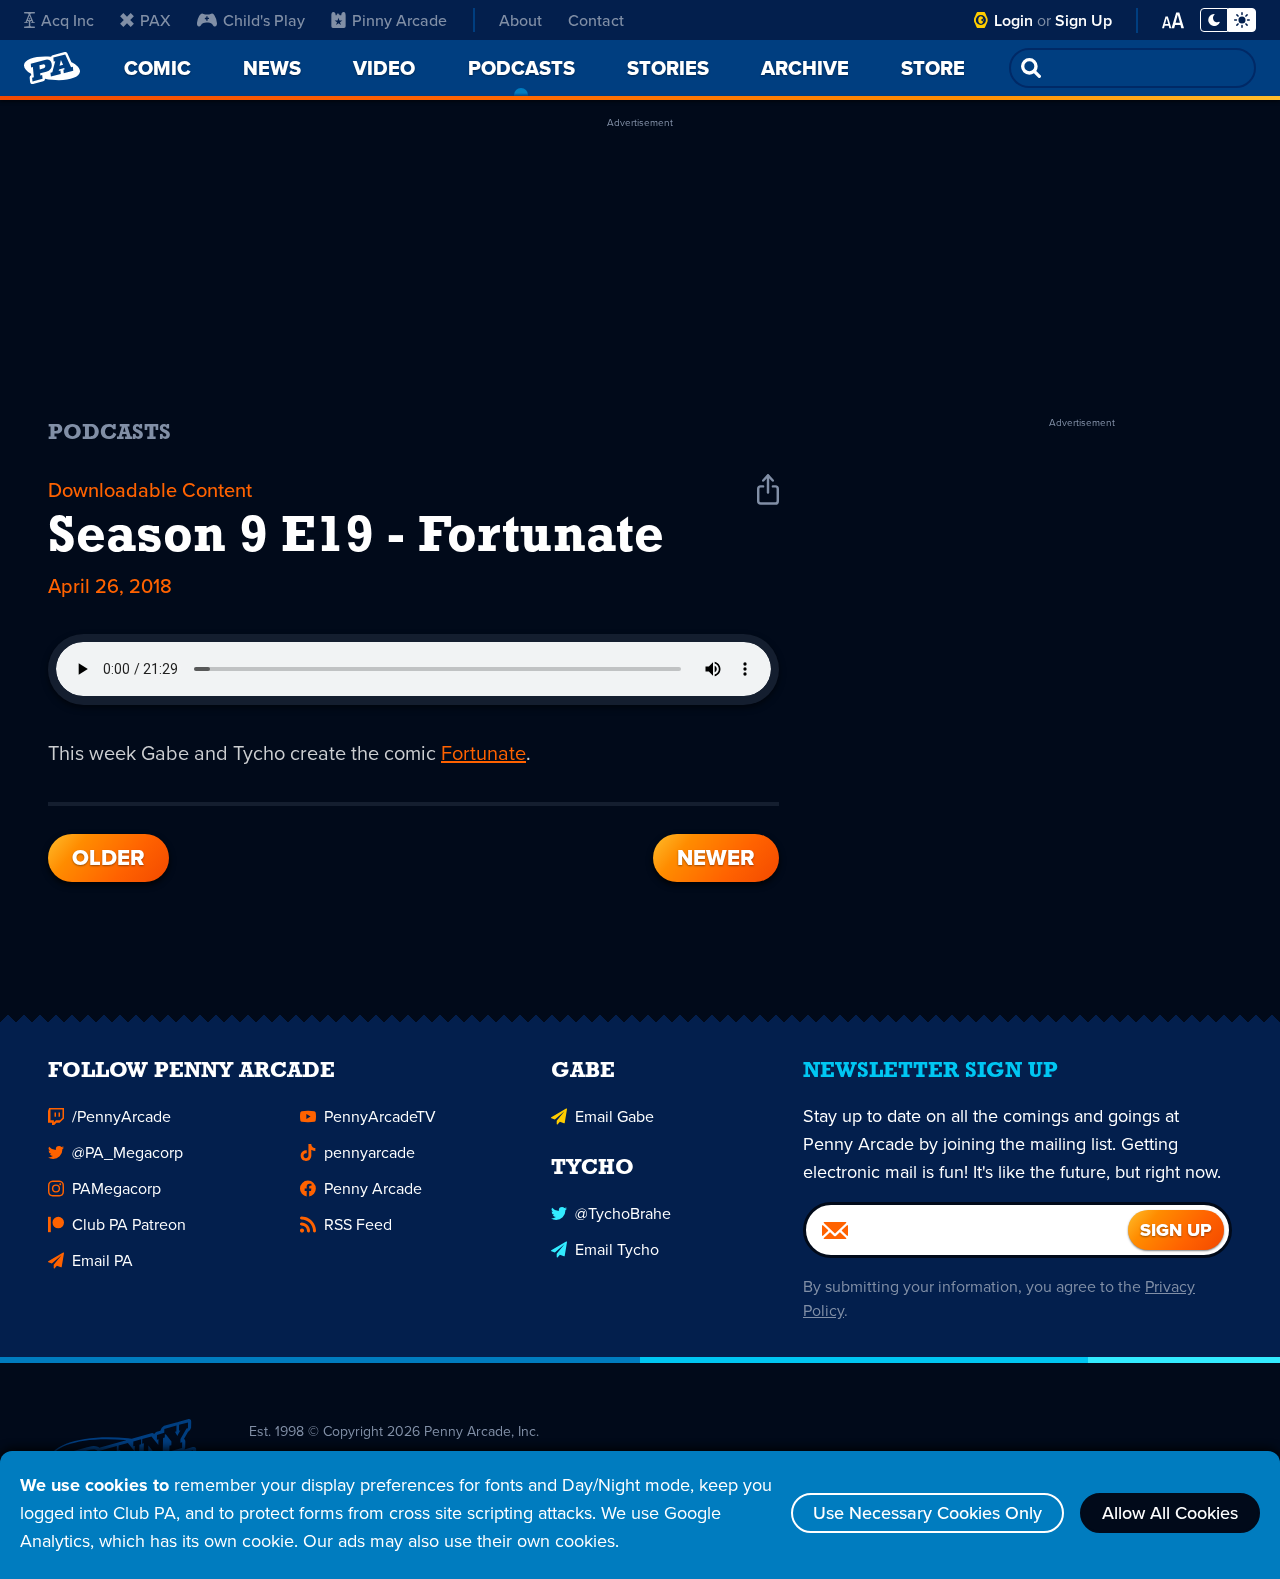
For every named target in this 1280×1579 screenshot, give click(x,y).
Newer (716, 857)
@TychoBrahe (623, 1213)
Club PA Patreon (129, 1224)
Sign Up (1083, 20)
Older (108, 857)
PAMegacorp (116, 1188)
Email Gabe (614, 1116)
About (520, 20)
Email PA (102, 1260)
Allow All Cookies (1170, 1512)
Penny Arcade (373, 1188)
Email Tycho (617, 1249)
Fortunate (483, 752)
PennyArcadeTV (380, 1116)
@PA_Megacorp (127, 1152)
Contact (596, 20)
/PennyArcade (121, 1116)
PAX (155, 20)
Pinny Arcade (399, 20)
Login (1013, 20)
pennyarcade (369, 1152)
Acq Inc (67, 20)
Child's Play (264, 20)
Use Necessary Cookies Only (927, 1512)
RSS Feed (358, 1224)
